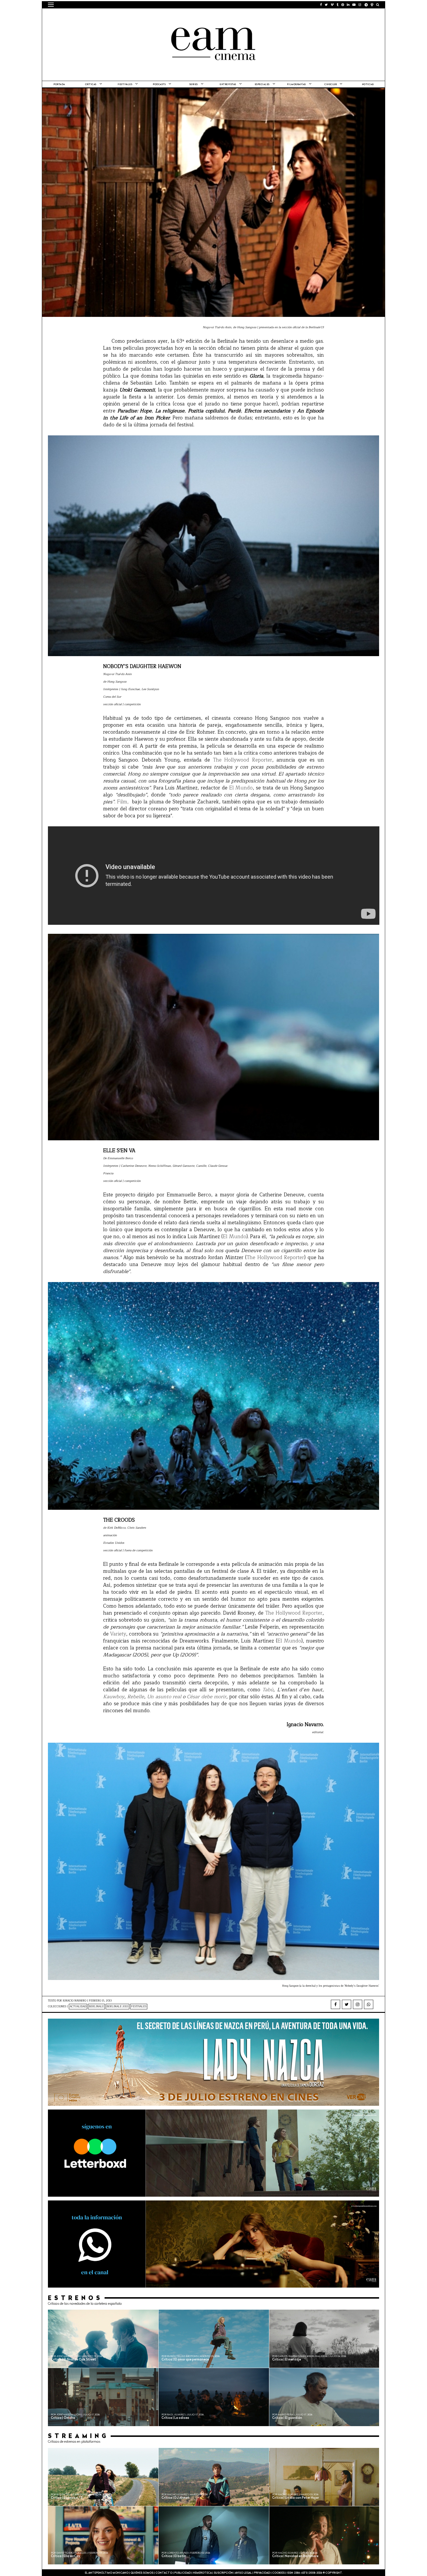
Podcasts (159, 85)
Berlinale (96, 2007)
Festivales (125, 85)
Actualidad (78, 2007)
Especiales (262, 85)
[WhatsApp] (369, 2004)
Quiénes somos (142, 2573)
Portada (59, 85)
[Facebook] (335, 2004)
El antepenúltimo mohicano (122, 16)
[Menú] (51, 5)
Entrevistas (228, 85)
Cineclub (331, 85)
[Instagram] (358, 2004)
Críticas (91, 85)
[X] (347, 2004)
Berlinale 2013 (117, 2007)
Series (194, 85)
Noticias (368, 85)
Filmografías (296, 85)
